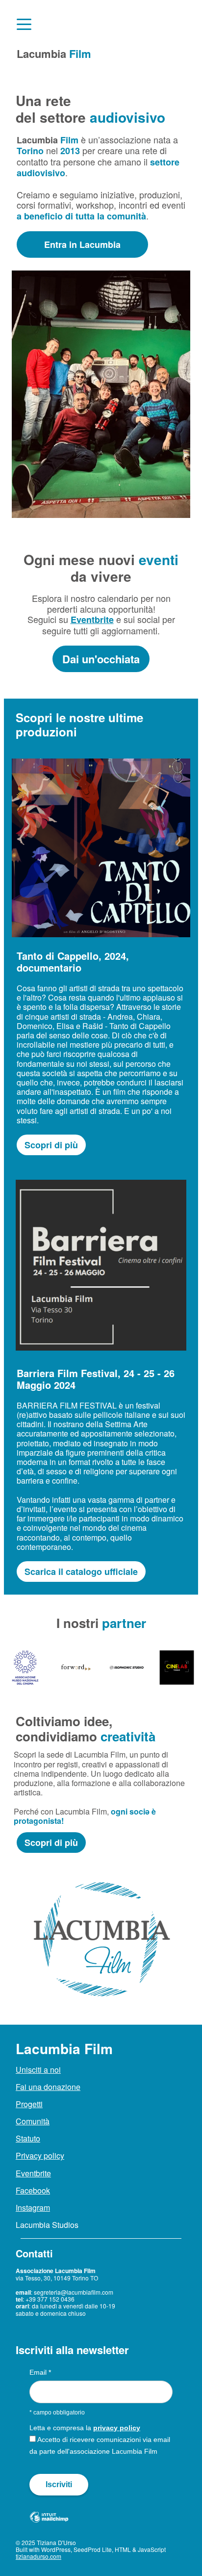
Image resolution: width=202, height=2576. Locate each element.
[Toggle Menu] (24, 24)
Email (40, 2372)
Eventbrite (92, 620)
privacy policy (117, 2428)
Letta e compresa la (85, 2428)
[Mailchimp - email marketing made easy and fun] (49, 2525)
